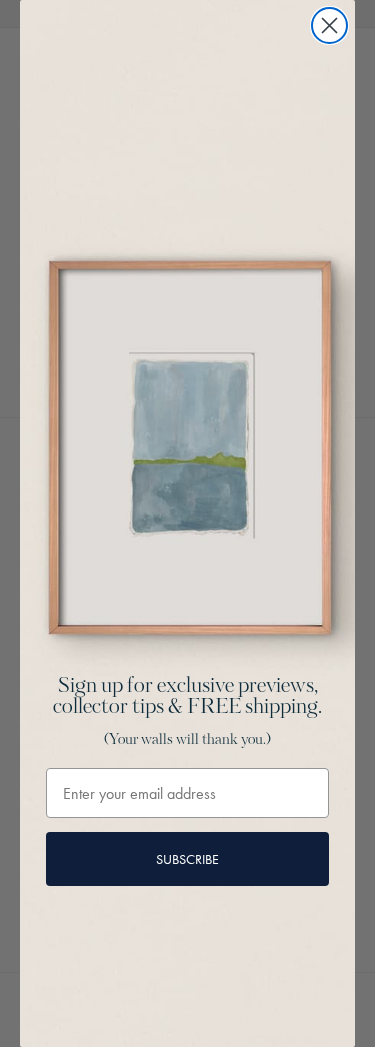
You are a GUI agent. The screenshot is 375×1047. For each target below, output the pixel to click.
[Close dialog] (329, 25)
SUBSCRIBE (187, 859)
